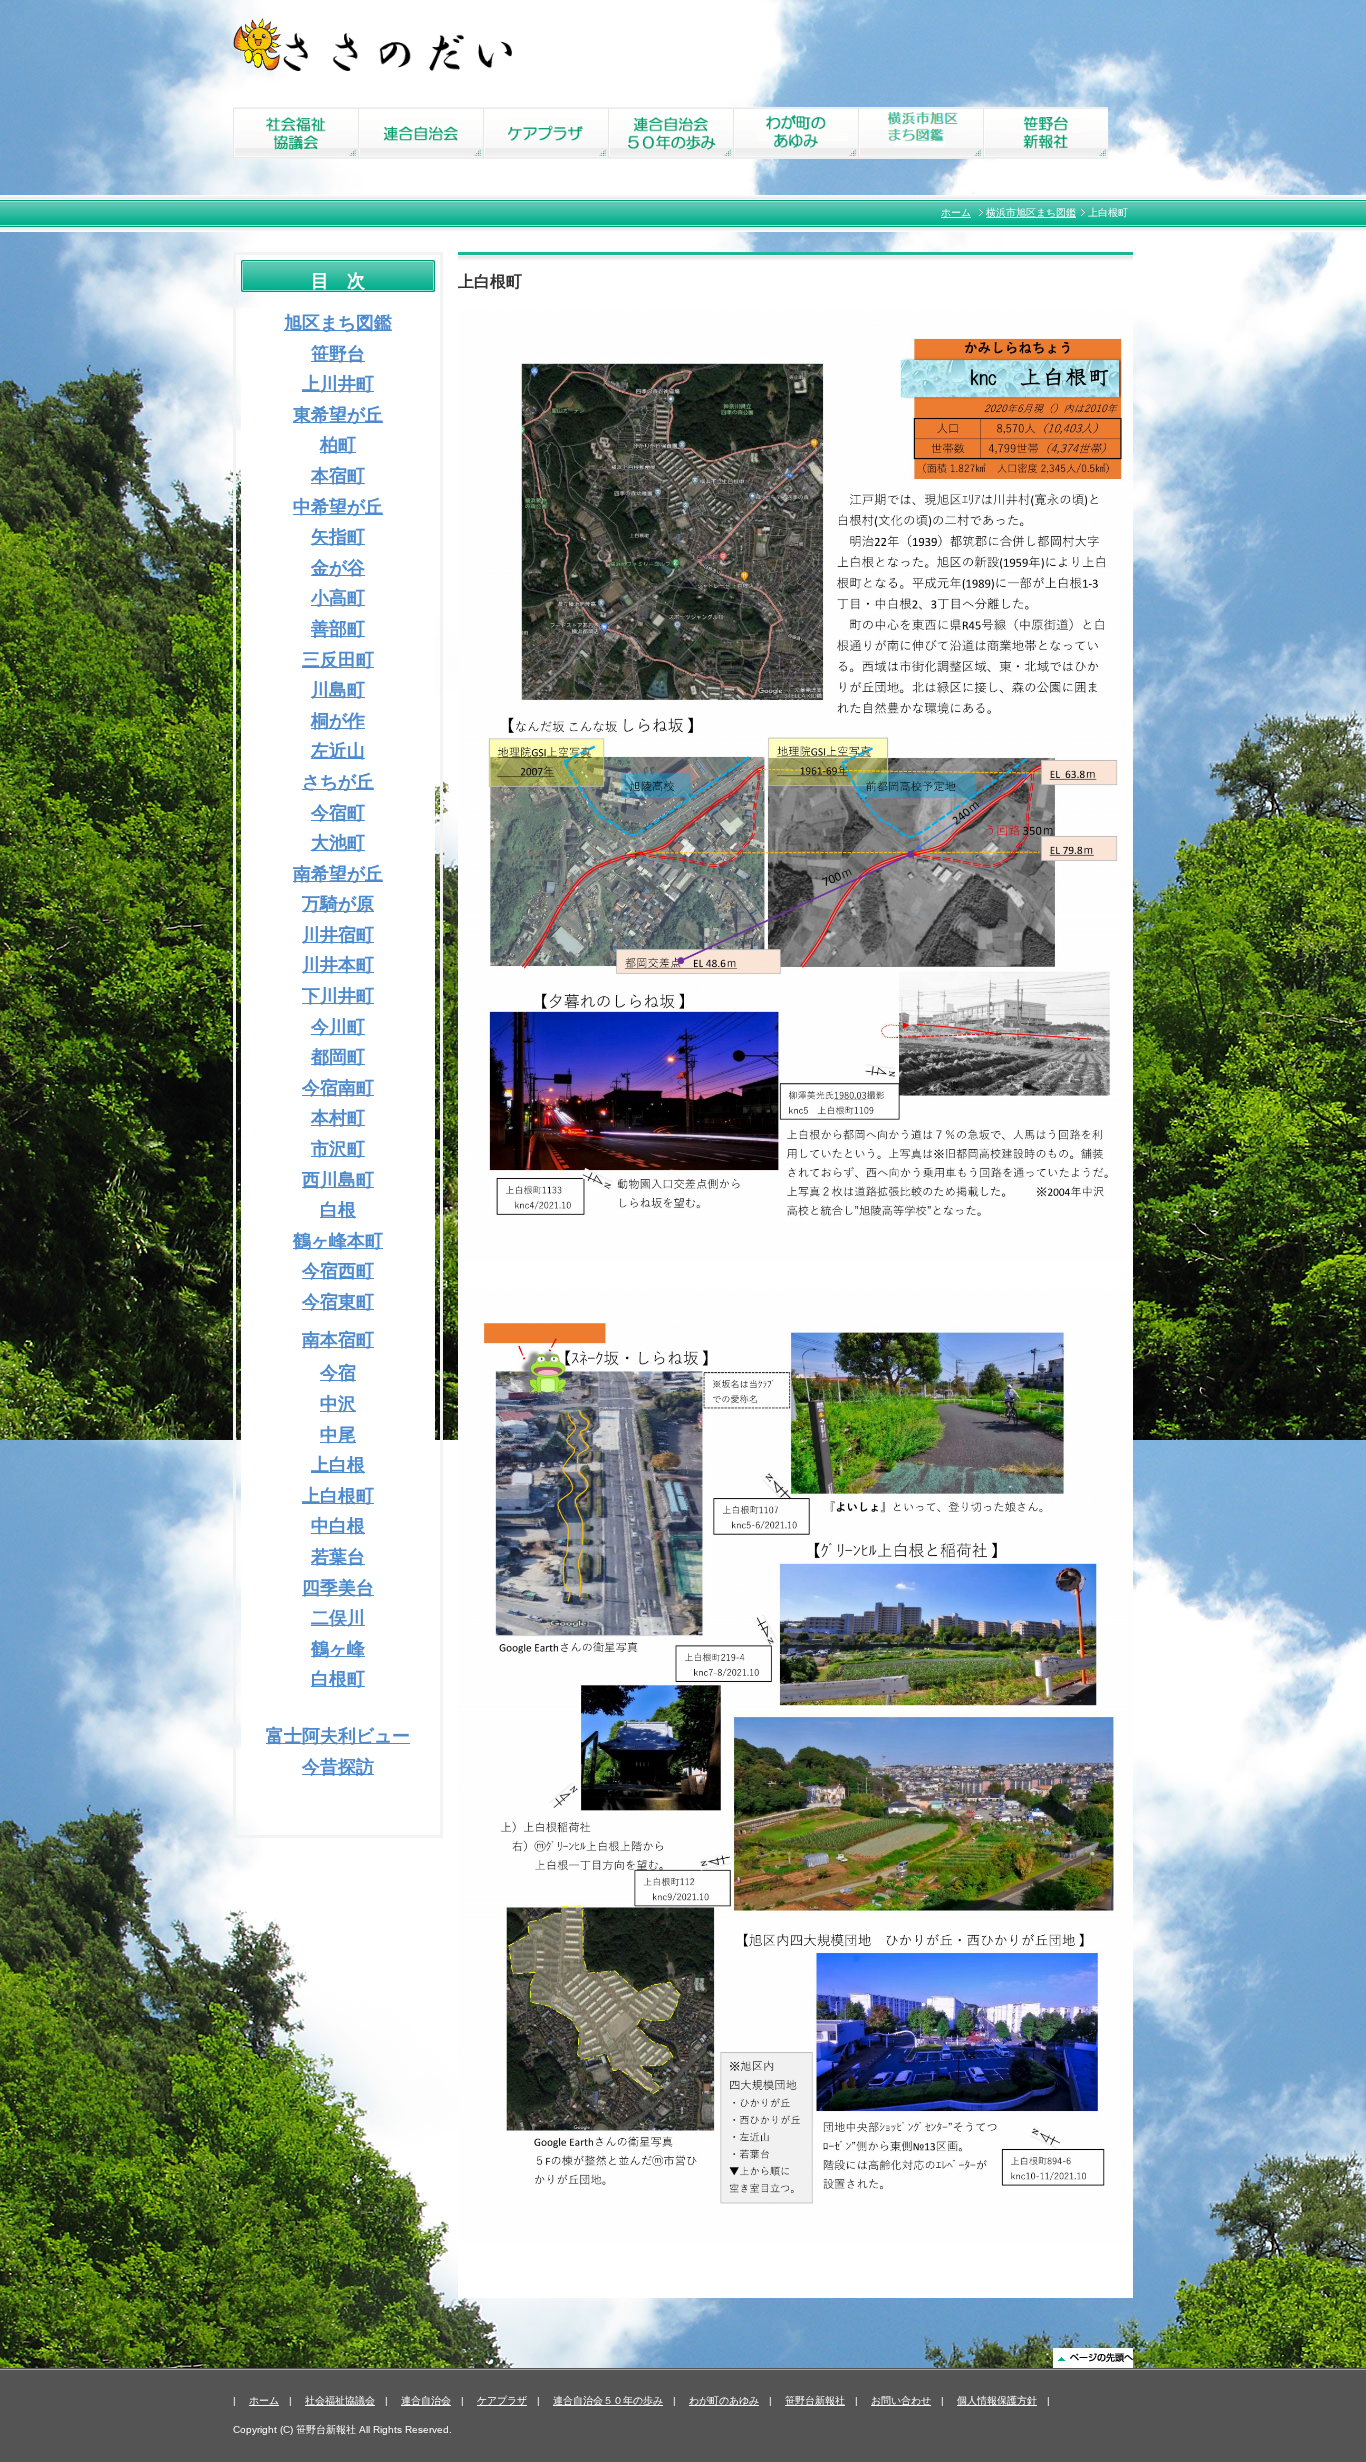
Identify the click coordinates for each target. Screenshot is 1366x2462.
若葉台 (338, 1557)
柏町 (338, 445)
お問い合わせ (901, 2400)
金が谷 (338, 568)
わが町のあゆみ (724, 2400)
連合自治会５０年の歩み (608, 2400)
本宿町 (338, 476)
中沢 (338, 1404)
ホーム (956, 212)
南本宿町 (338, 1340)
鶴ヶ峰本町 (338, 1241)
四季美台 (338, 1588)
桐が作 (338, 721)
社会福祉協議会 (340, 2400)
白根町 (338, 1679)
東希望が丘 (338, 415)
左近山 (338, 751)
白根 (338, 1210)
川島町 (338, 690)
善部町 (338, 629)
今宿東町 (338, 1302)
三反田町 (338, 660)
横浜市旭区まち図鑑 (1031, 212)
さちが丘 (338, 782)
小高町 (338, 598)
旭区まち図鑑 (338, 323)
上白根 (338, 1465)
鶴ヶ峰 (338, 1649)
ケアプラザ (502, 2400)
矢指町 (338, 537)
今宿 (338, 1373)
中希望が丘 (338, 507)
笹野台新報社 (815, 2400)
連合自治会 (426, 2400)
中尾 (338, 1435)
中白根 (338, 1526)
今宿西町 (338, 1271)
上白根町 (338, 1496)
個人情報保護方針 (997, 2400)
